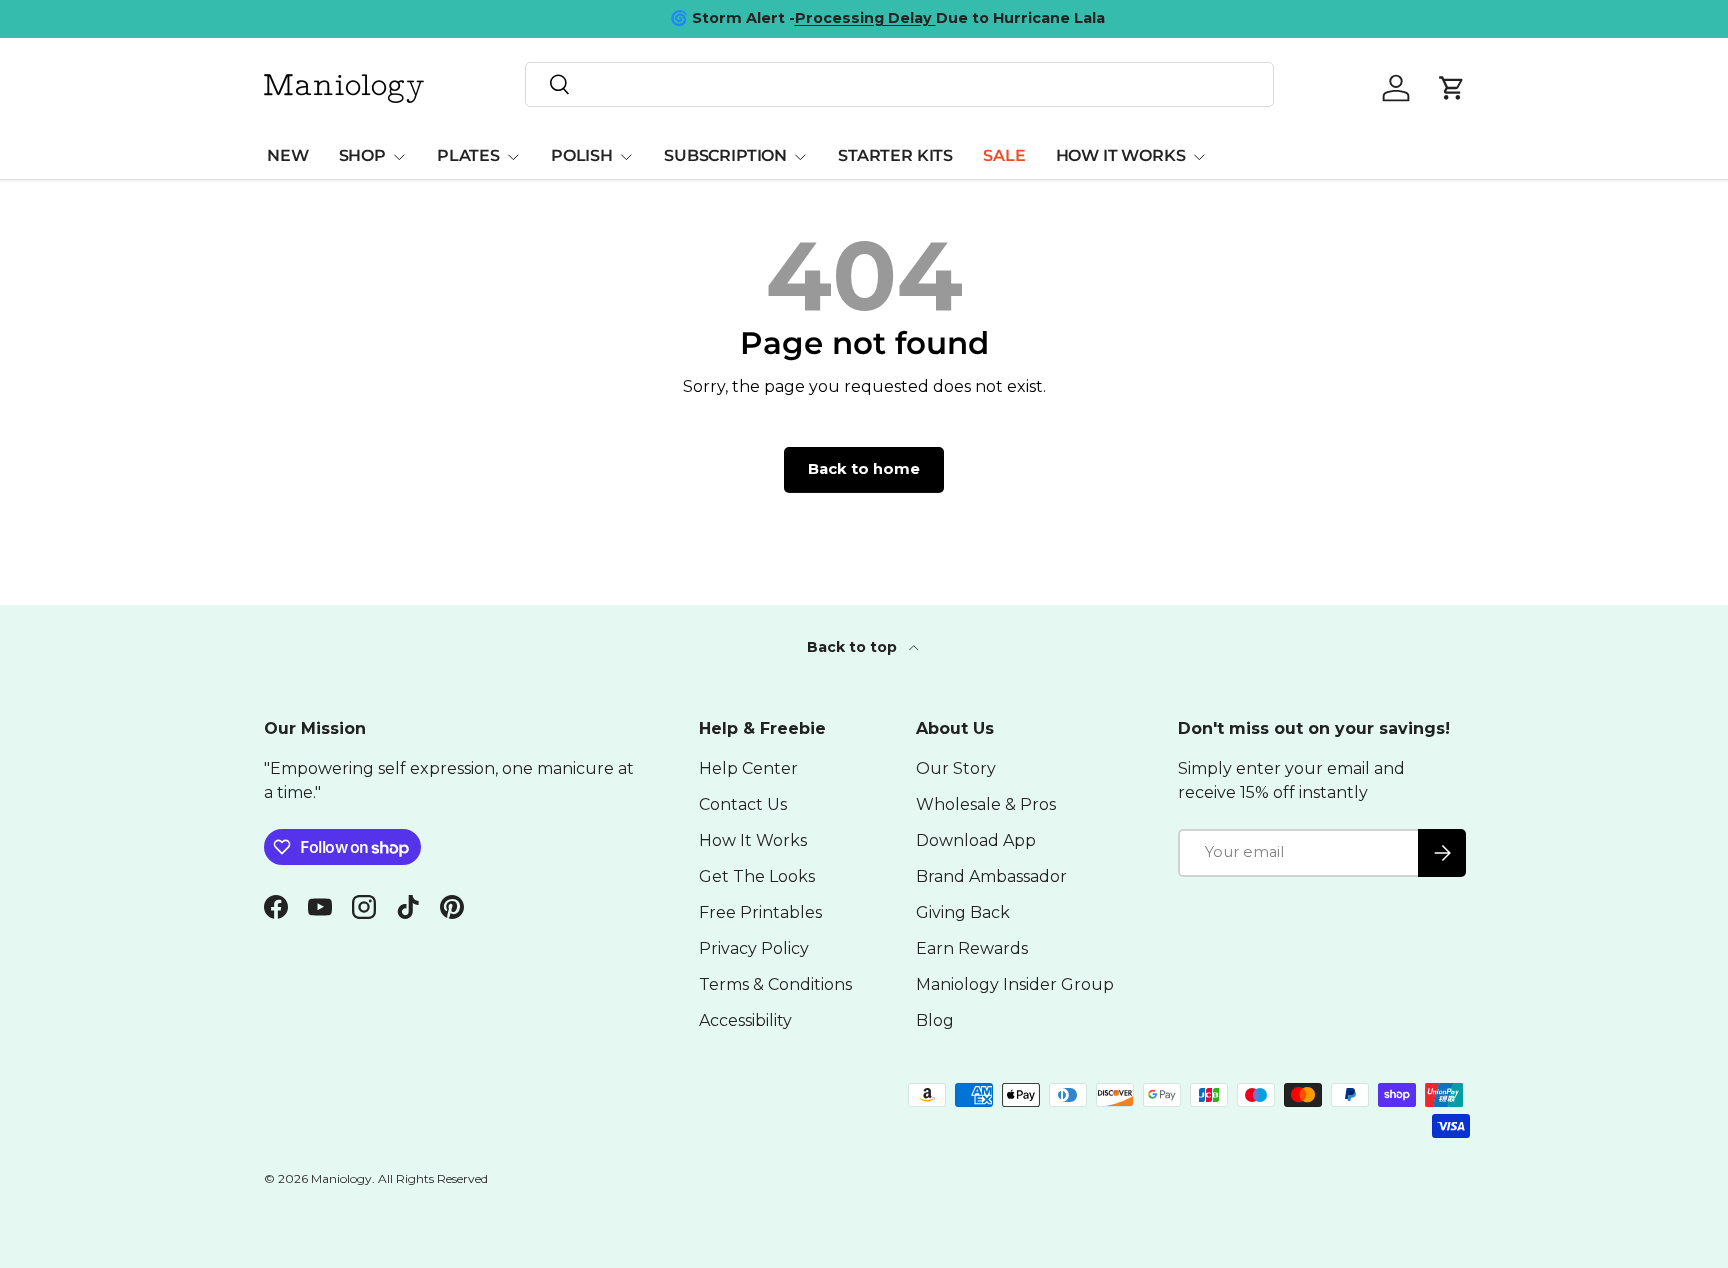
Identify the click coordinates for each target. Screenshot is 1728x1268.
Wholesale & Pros (986, 804)
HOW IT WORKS (1121, 155)
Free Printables (760, 912)
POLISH (582, 155)
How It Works (753, 840)
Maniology (341, 1178)
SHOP (362, 155)
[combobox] (899, 84)
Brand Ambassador (991, 876)
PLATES (468, 155)
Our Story (956, 768)
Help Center (748, 768)
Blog (935, 1020)
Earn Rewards (972, 948)
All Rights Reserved (433, 1178)
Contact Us (743, 804)
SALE (1004, 155)
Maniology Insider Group (1015, 984)
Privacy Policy (754, 948)
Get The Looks (757, 876)
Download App (976, 840)
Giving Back (963, 912)
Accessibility (745, 1020)
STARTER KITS (895, 155)
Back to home (864, 469)
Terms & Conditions (775, 984)
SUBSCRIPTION (725, 155)
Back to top (854, 647)
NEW (288, 155)
